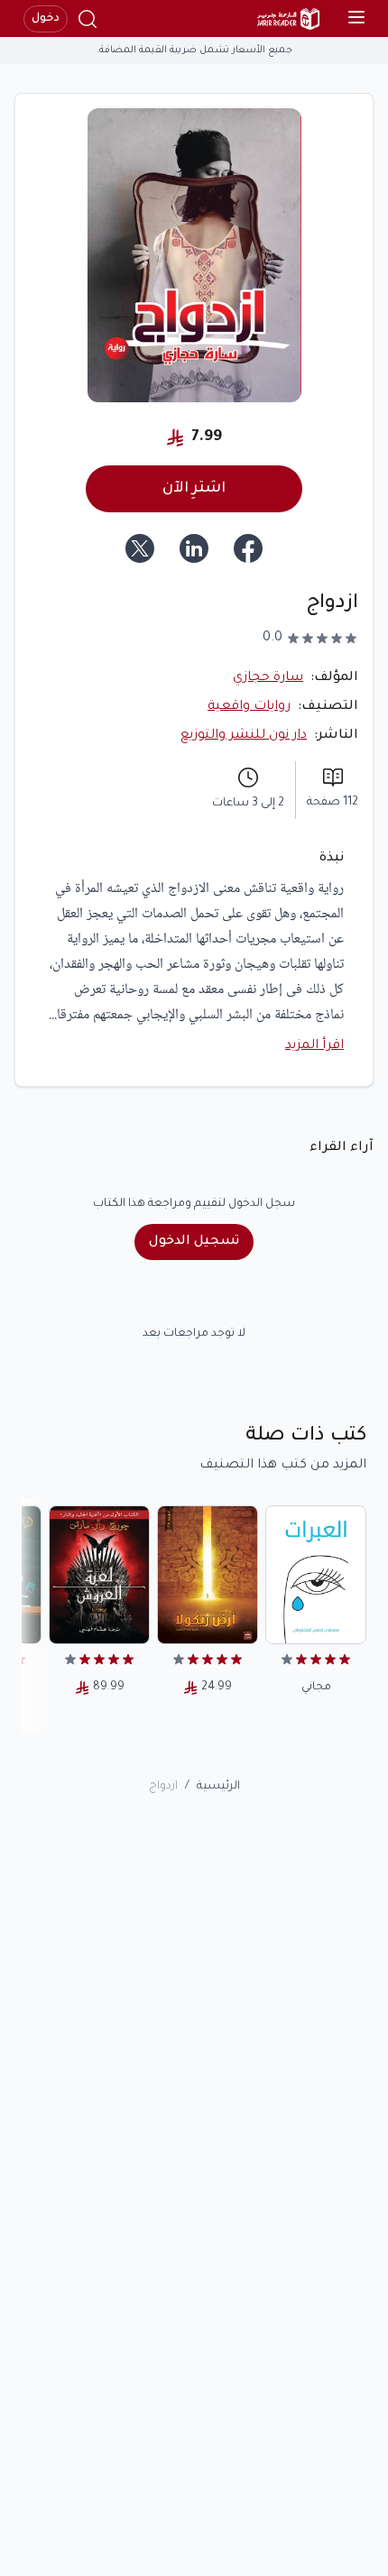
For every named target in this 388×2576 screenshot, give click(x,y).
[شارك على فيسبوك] (248, 548)
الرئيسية (218, 1787)
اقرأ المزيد (314, 1046)
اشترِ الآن (194, 489)
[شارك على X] (140, 548)
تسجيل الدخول (194, 1242)
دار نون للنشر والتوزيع (244, 736)
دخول (46, 19)
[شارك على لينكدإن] (194, 548)
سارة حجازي (268, 678)
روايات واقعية (249, 707)
